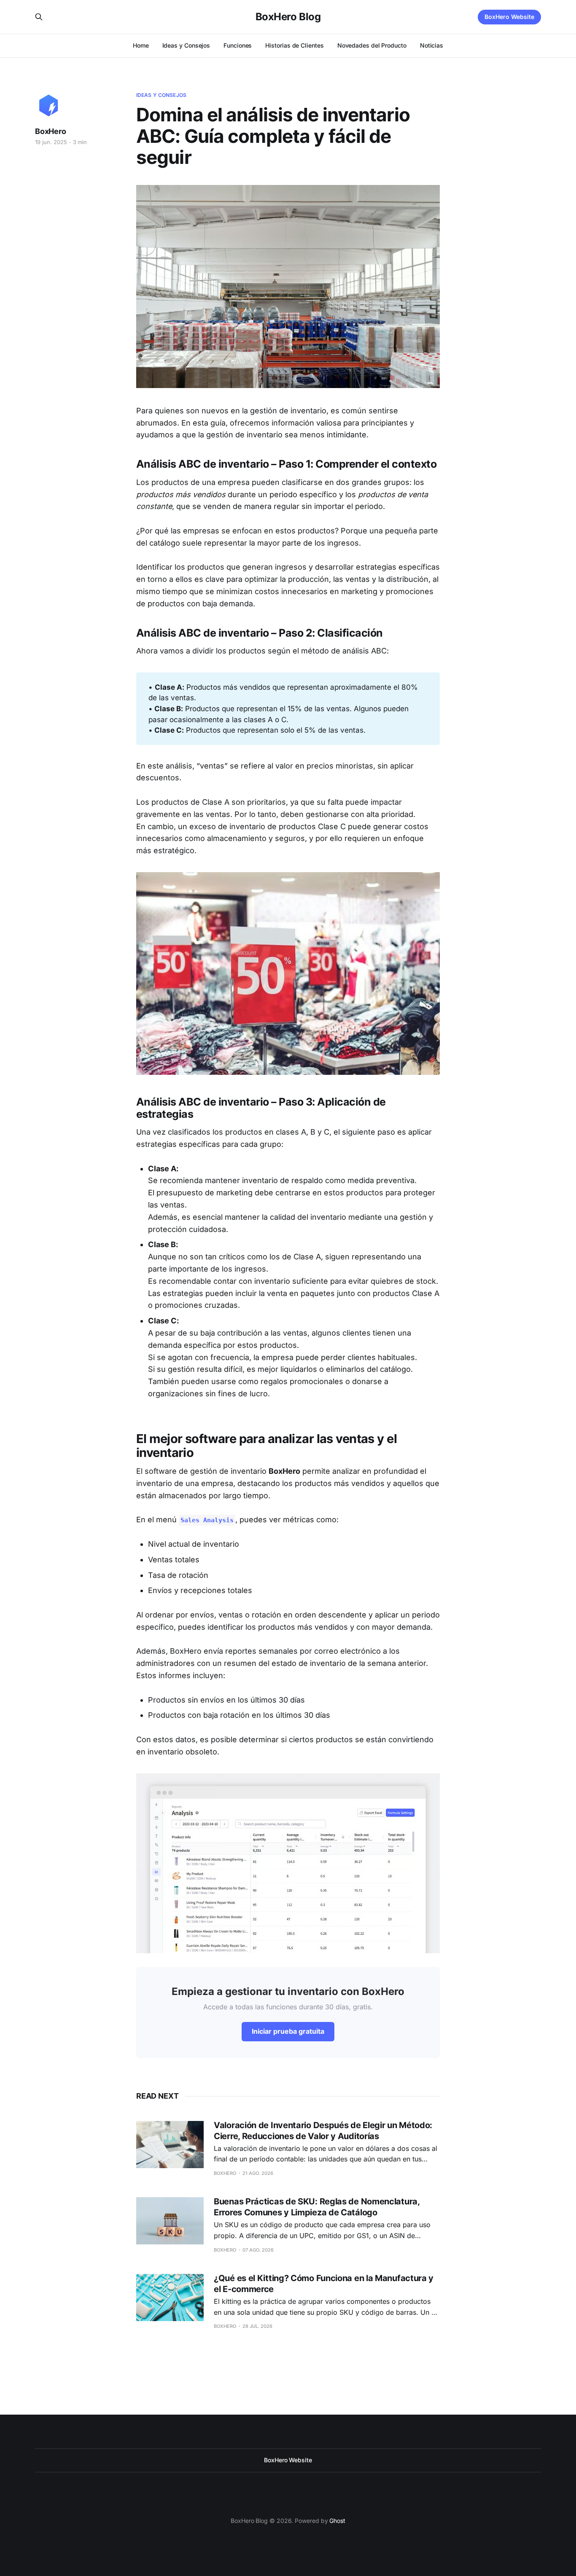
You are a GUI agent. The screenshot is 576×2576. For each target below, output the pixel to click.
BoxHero (51, 131)
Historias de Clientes (294, 45)
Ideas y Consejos (186, 45)
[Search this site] (39, 17)
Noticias (432, 45)
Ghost (337, 2521)
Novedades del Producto (372, 45)
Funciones (238, 45)
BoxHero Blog (288, 17)
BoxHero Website (509, 17)
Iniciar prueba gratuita (288, 2031)
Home (141, 45)
